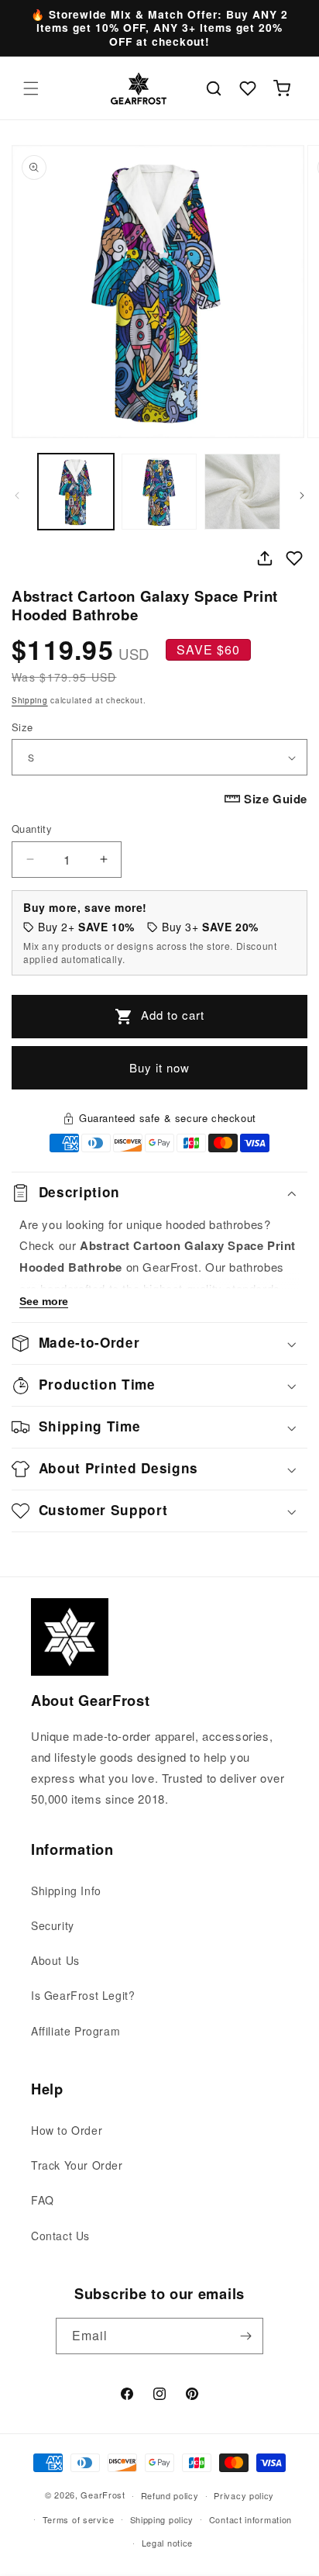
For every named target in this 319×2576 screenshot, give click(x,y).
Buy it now (159, 1067)
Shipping (30, 700)
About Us (55, 1960)
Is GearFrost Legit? (83, 1995)
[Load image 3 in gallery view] (242, 492)
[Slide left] (17, 496)
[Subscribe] (245, 2336)
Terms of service (79, 2519)
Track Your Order (77, 2165)
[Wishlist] (248, 88)
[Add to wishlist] (294, 558)
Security (53, 1925)
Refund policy (170, 2495)
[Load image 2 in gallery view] (159, 492)
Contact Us (60, 2236)
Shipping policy (162, 2519)
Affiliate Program (75, 2031)
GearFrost (103, 2495)
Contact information (250, 2519)
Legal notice (167, 2543)
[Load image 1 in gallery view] (76, 492)
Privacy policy (244, 2495)
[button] (31, 88)
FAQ (43, 2200)
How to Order (67, 2130)
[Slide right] (302, 496)
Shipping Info (66, 1891)
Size (22, 727)
